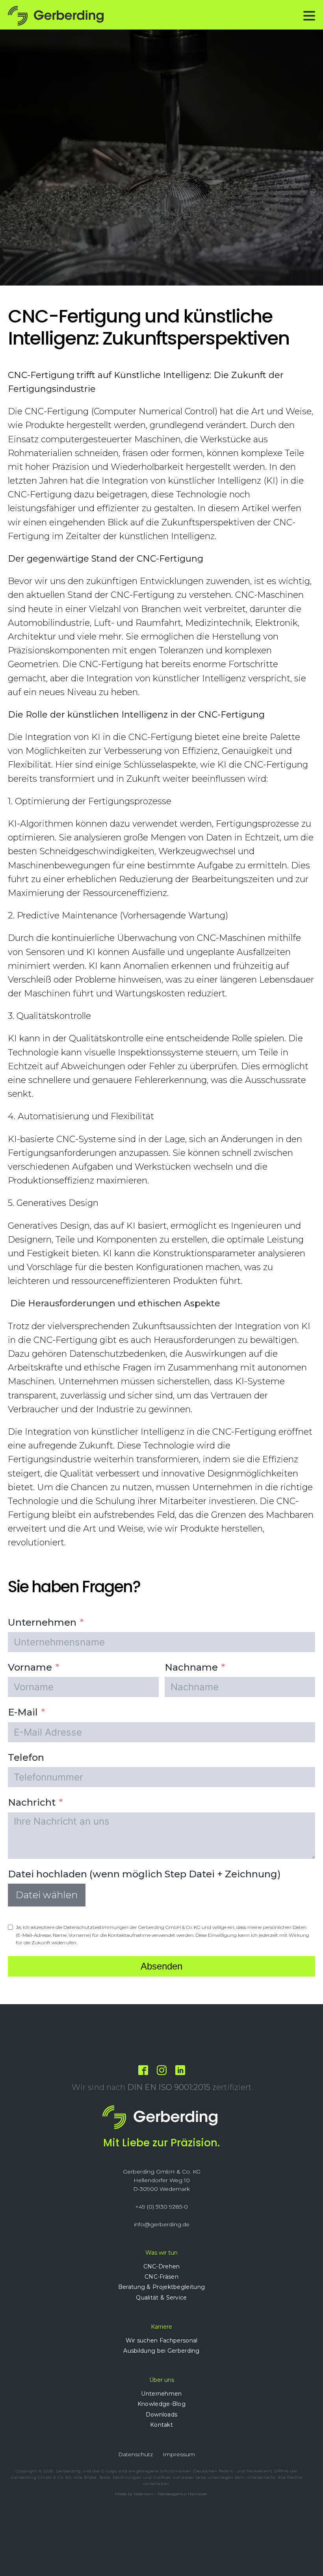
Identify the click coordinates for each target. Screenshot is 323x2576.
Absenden (161, 1966)
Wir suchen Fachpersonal (162, 2340)
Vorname (30, 1667)
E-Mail (23, 1712)
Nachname (191, 1667)
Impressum (179, 2454)
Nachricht (32, 1802)
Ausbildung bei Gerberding (161, 2351)
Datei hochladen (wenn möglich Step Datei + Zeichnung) (144, 1874)
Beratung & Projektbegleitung (161, 2287)
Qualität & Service (161, 2298)
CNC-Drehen (162, 2266)
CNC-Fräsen (161, 2277)
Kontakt (161, 2425)
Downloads (162, 2415)
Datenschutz (136, 2454)
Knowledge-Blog (161, 2404)
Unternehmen (42, 1622)
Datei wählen (47, 1895)
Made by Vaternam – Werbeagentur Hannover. (161, 2494)
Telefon (26, 1757)
